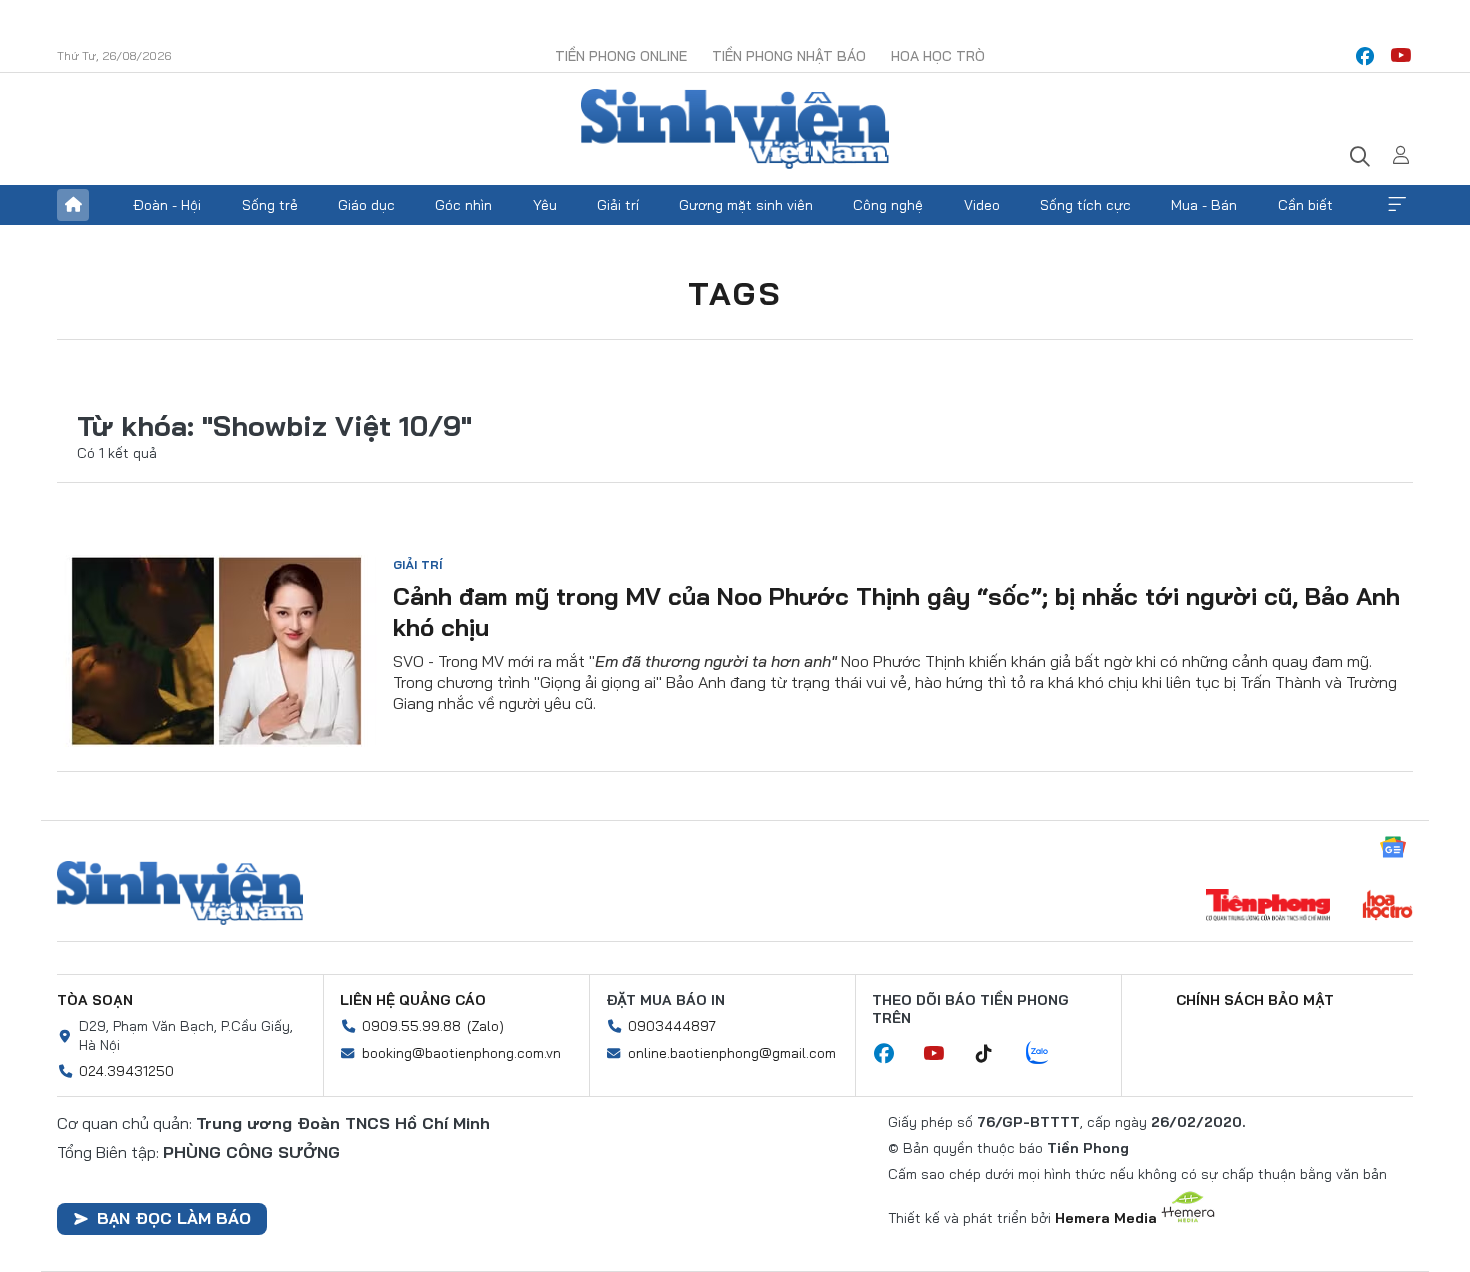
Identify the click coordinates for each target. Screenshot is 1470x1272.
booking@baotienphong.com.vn (461, 1053)
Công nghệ (888, 205)
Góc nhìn (463, 205)
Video (982, 205)
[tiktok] (994, 1054)
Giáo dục (366, 205)
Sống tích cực (1085, 205)
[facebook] (1365, 56)
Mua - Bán (1204, 205)
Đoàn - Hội (167, 205)
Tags (735, 293)
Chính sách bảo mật (1255, 1000)
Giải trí (618, 205)
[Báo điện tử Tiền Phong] (1268, 907)
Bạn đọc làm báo (174, 1218)
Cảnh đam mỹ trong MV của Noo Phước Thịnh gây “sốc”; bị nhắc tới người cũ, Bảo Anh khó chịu (896, 611)
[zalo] (1048, 1054)
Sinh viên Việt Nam (180, 893)
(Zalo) (485, 1026)
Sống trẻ (270, 205)
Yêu (545, 205)
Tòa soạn (95, 1000)
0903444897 (672, 1026)
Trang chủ (73, 205)
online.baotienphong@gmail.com (732, 1053)
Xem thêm (1397, 205)
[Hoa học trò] (1387, 907)
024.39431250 (126, 1071)
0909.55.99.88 (411, 1026)
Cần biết (1305, 205)
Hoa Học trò (938, 56)
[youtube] (1401, 56)
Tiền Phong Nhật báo (789, 56)
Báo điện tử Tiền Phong (735, 129)
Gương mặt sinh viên (746, 205)
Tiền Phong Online (621, 56)
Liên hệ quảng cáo (413, 1000)
